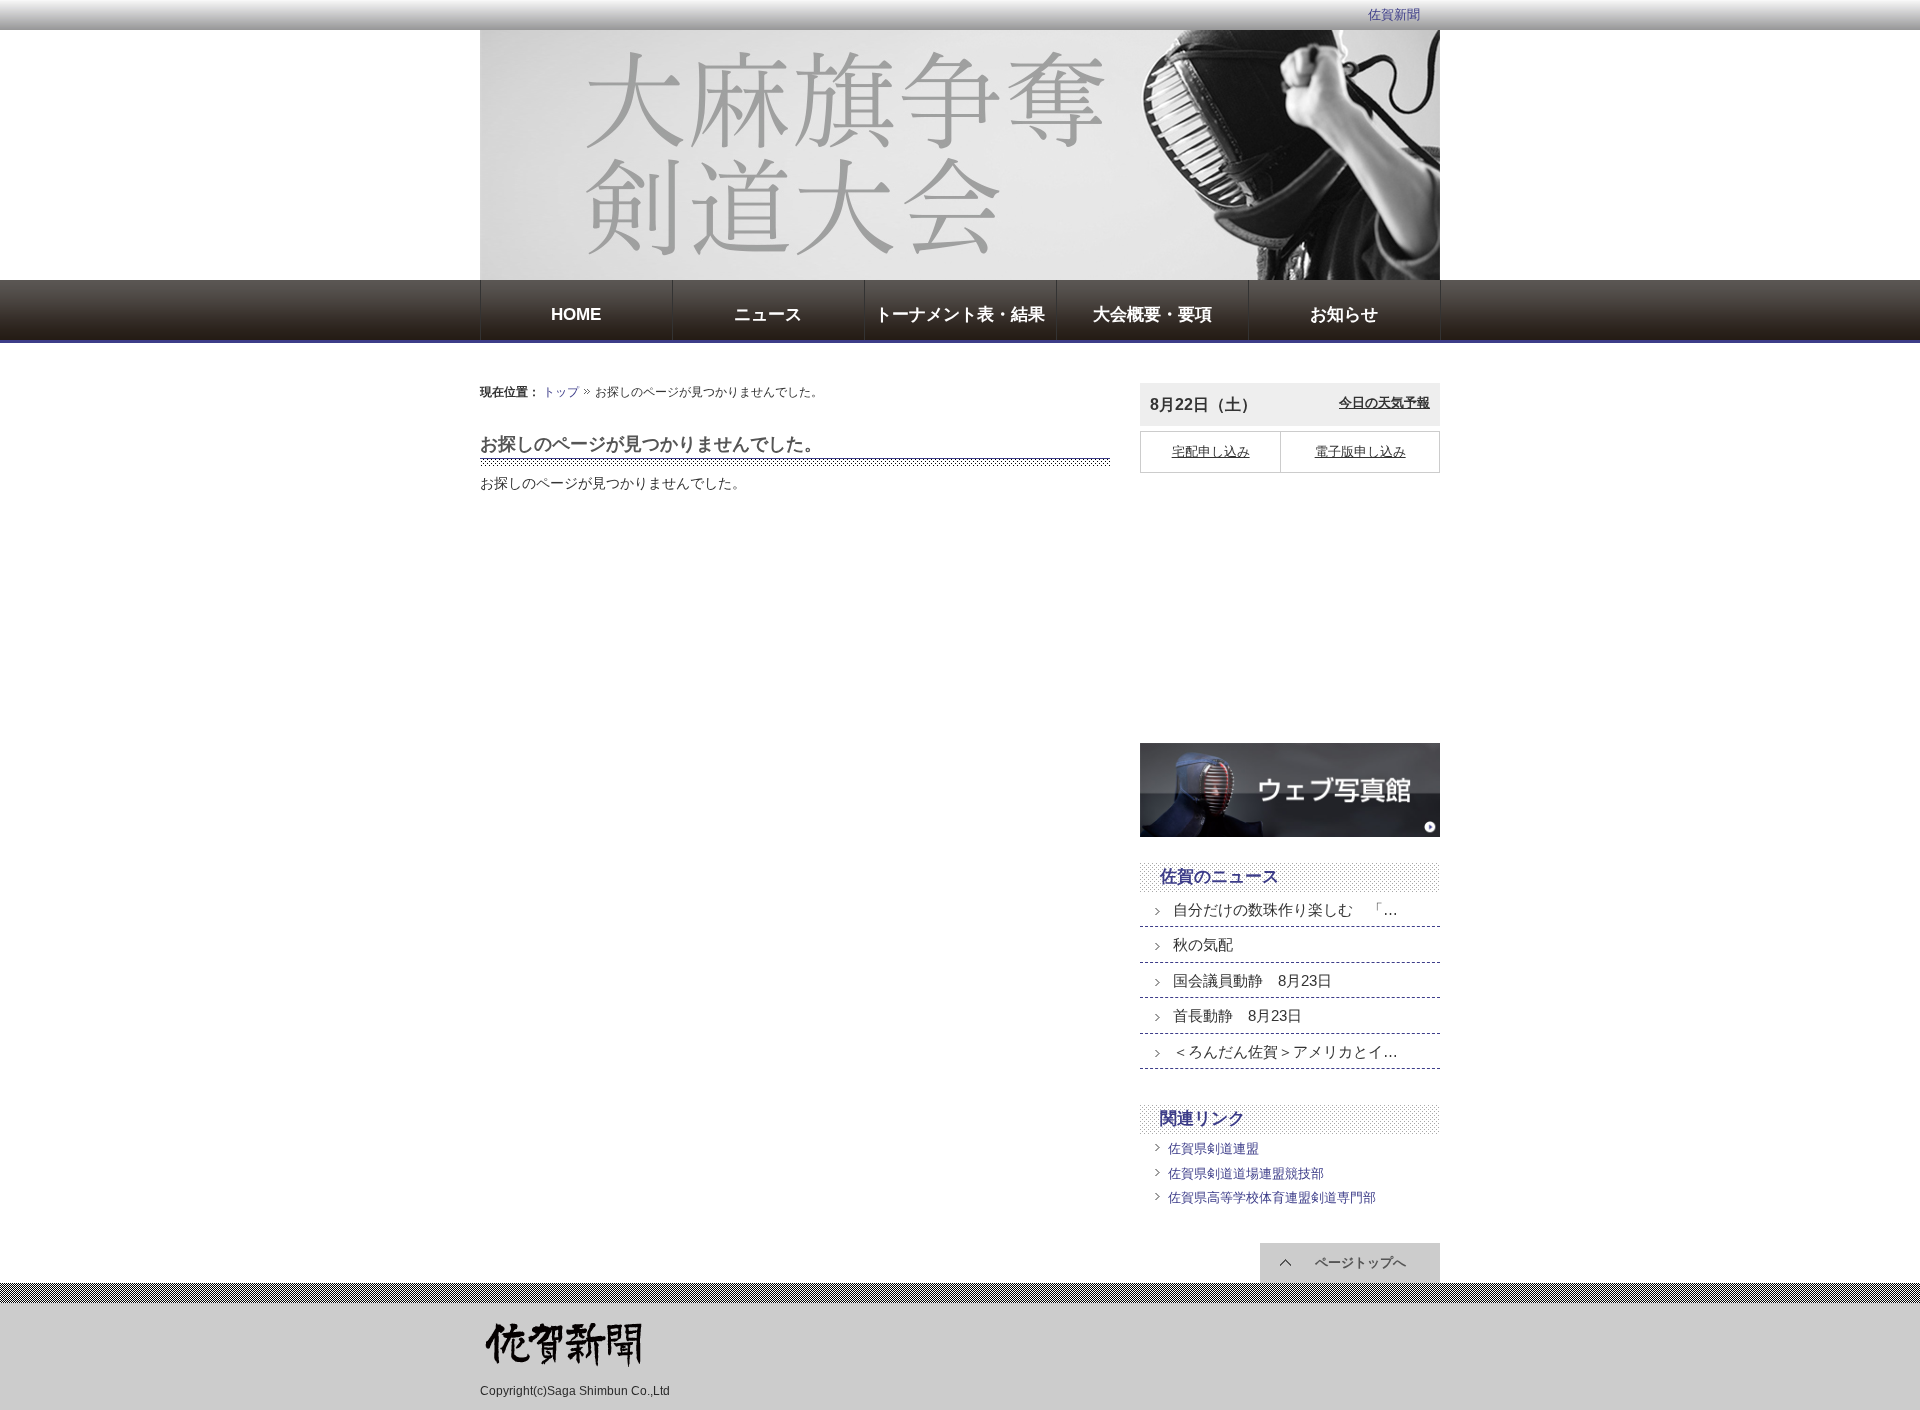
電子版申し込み (1360, 451)
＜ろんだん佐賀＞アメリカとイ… (1285, 1051)
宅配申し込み (1211, 451)
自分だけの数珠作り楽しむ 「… (1285, 909)
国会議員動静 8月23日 (1252, 980)
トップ (561, 392)
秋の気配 (1203, 944)
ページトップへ (1360, 1262)
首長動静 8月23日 (1237, 1015)
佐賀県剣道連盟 (1213, 1148)
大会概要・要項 (1152, 314)
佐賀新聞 (1394, 14)
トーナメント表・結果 (960, 314)
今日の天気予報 (1384, 402)
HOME (576, 314)
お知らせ (1344, 314)
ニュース (768, 314)
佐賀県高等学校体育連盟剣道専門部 (1272, 1197)
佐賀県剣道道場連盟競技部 (1246, 1173)
